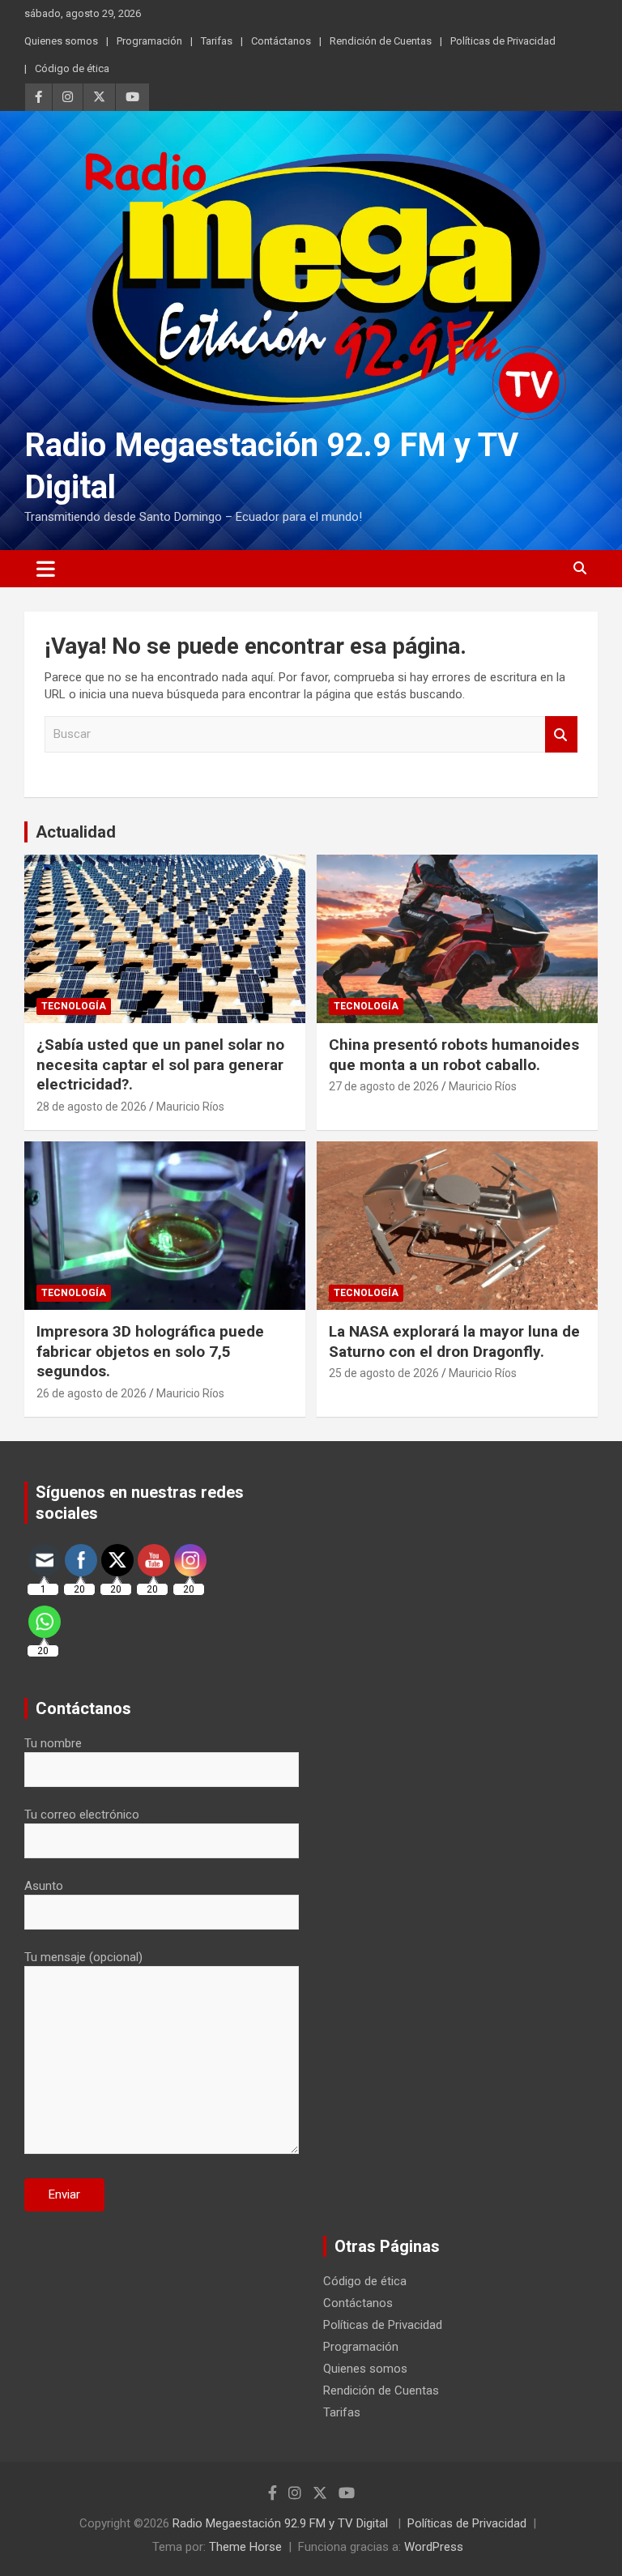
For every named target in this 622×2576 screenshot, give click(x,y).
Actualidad (76, 832)
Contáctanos (281, 41)
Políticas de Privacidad (503, 41)
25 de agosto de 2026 (384, 1373)
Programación (149, 41)
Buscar (561, 734)
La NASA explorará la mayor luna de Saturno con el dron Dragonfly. (454, 1341)
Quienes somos (61, 41)
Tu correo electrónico (82, 1815)
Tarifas (217, 41)
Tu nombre (53, 1743)
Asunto (44, 1886)
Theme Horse (245, 2547)
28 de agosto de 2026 (92, 1107)
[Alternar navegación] (46, 569)
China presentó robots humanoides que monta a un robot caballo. (454, 1055)
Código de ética (72, 68)
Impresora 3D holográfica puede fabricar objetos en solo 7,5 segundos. (150, 1351)
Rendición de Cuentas (381, 41)
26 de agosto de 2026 (92, 1393)
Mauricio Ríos (190, 1107)
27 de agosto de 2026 (384, 1086)
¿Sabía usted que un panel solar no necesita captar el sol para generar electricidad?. (160, 1064)
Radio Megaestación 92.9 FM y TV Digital (282, 2523)
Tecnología (74, 1006)
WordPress (434, 2547)
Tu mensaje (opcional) (83, 1957)
